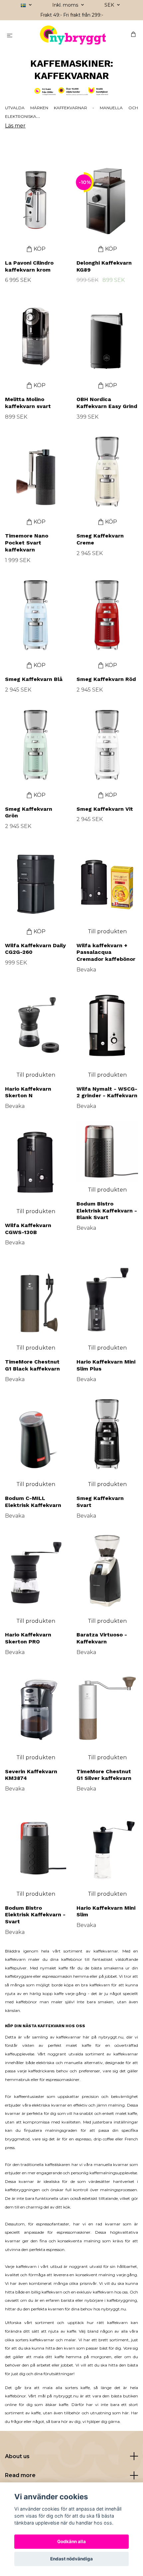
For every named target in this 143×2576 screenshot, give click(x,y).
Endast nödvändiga (71, 2559)
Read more (20, 2475)
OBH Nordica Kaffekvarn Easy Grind (107, 403)
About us (17, 2456)
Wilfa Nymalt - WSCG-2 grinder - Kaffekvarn (107, 1092)
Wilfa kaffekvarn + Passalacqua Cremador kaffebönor (106, 952)
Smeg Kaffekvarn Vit (105, 809)
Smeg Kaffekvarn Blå (34, 679)
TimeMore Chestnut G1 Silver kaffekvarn (104, 1775)
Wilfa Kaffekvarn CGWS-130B (28, 1229)
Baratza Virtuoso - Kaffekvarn (102, 1638)
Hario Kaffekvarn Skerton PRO (28, 1638)
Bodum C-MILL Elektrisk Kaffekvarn (33, 1502)
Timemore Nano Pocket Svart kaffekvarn (27, 543)
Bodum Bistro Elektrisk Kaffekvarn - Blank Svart (107, 1211)
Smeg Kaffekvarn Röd (106, 679)
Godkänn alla (71, 2541)
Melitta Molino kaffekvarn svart (28, 403)
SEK (110, 5)
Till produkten (107, 931)
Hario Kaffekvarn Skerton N (28, 1092)
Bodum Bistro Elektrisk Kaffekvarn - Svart (35, 1915)
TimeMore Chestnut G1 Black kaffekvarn (32, 1365)
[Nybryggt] (73, 35)
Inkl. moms (66, 5)
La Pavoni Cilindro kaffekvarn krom (29, 266)
